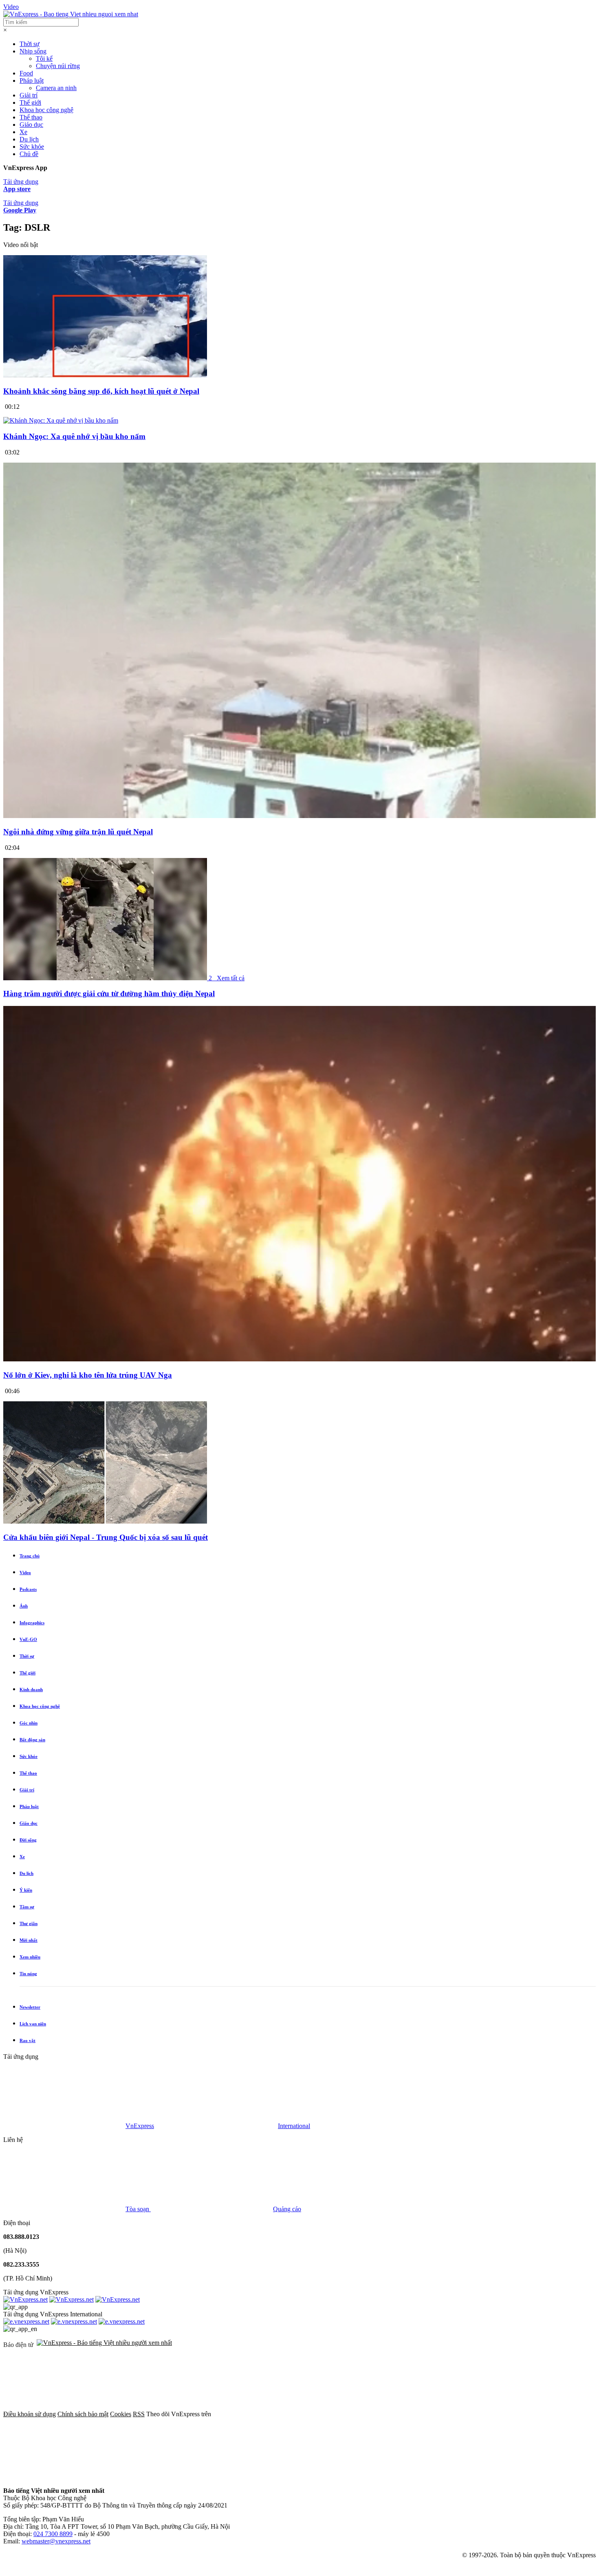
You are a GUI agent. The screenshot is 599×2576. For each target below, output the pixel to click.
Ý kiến (26, 1890)
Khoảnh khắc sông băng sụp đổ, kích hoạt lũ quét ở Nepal (101, 391)
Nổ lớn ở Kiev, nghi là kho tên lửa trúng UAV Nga (88, 1375)
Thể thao (31, 117)
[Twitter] (398, 2414)
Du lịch (29, 139)
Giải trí (29, 95)
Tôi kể (44, 58)
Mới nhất (29, 1940)
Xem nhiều (30, 1957)
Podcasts (28, 1589)
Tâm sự (27, 1907)
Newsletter (30, 2007)
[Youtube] (522, 2414)
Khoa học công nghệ (46, 110)
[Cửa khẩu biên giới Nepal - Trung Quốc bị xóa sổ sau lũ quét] (105, 1521)
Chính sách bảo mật (83, 2414)
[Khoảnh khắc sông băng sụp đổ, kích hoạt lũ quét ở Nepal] (105, 375)
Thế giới (30, 103)
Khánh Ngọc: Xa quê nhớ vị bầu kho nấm (74, 436)
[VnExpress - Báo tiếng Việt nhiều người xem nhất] (71, 14)
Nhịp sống (33, 51)
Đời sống (28, 1840)
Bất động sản (32, 1740)
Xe (23, 132)
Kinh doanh (31, 1689)
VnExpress (140, 2126)
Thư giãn (29, 1923)
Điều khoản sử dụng (30, 2414)
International (294, 2126)
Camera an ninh (56, 88)
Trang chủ (30, 1556)
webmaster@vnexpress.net (56, 2541)
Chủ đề (29, 154)
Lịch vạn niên (33, 2024)
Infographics (32, 1623)
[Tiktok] (64, 2477)
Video (11, 7)
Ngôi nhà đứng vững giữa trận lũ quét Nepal (78, 832)
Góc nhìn (29, 1723)
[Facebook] (274, 2414)
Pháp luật (32, 80)
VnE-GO (28, 1639)
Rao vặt (28, 2040)
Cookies (121, 2414)
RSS (139, 2414)
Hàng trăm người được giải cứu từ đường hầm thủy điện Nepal (109, 994)
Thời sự (30, 44)
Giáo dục (31, 125)
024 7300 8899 (53, 2534)
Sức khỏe (32, 147)
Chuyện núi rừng (58, 66)
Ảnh (24, 1606)
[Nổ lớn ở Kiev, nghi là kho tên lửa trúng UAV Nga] (299, 1359)
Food (26, 73)
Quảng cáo (287, 2209)
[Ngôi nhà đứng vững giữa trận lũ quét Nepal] (299, 816)
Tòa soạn (138, 2209)
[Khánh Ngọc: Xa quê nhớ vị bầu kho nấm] (61, 420)
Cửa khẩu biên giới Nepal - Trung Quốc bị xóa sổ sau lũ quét (106, 1537)
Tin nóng (28, 1974)
